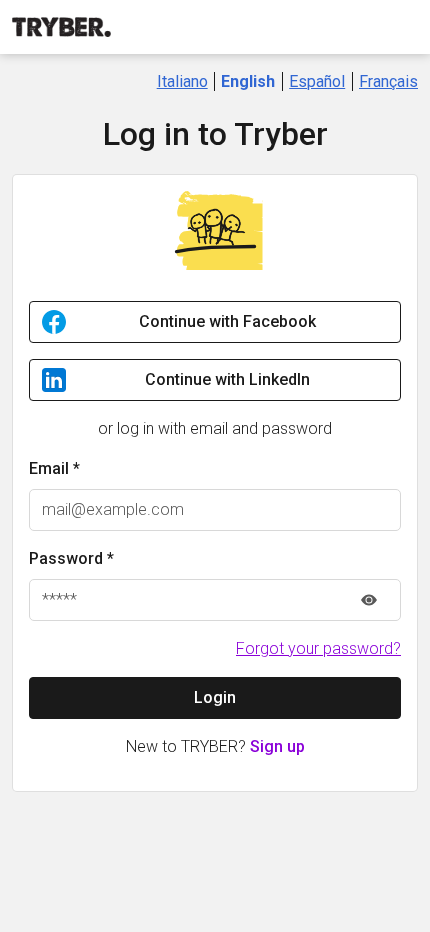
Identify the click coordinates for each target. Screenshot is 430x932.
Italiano (182, 81)
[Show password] (369, 600)
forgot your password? (318, 648)
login (215, 697)
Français (388, 81)
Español (317, 81)
